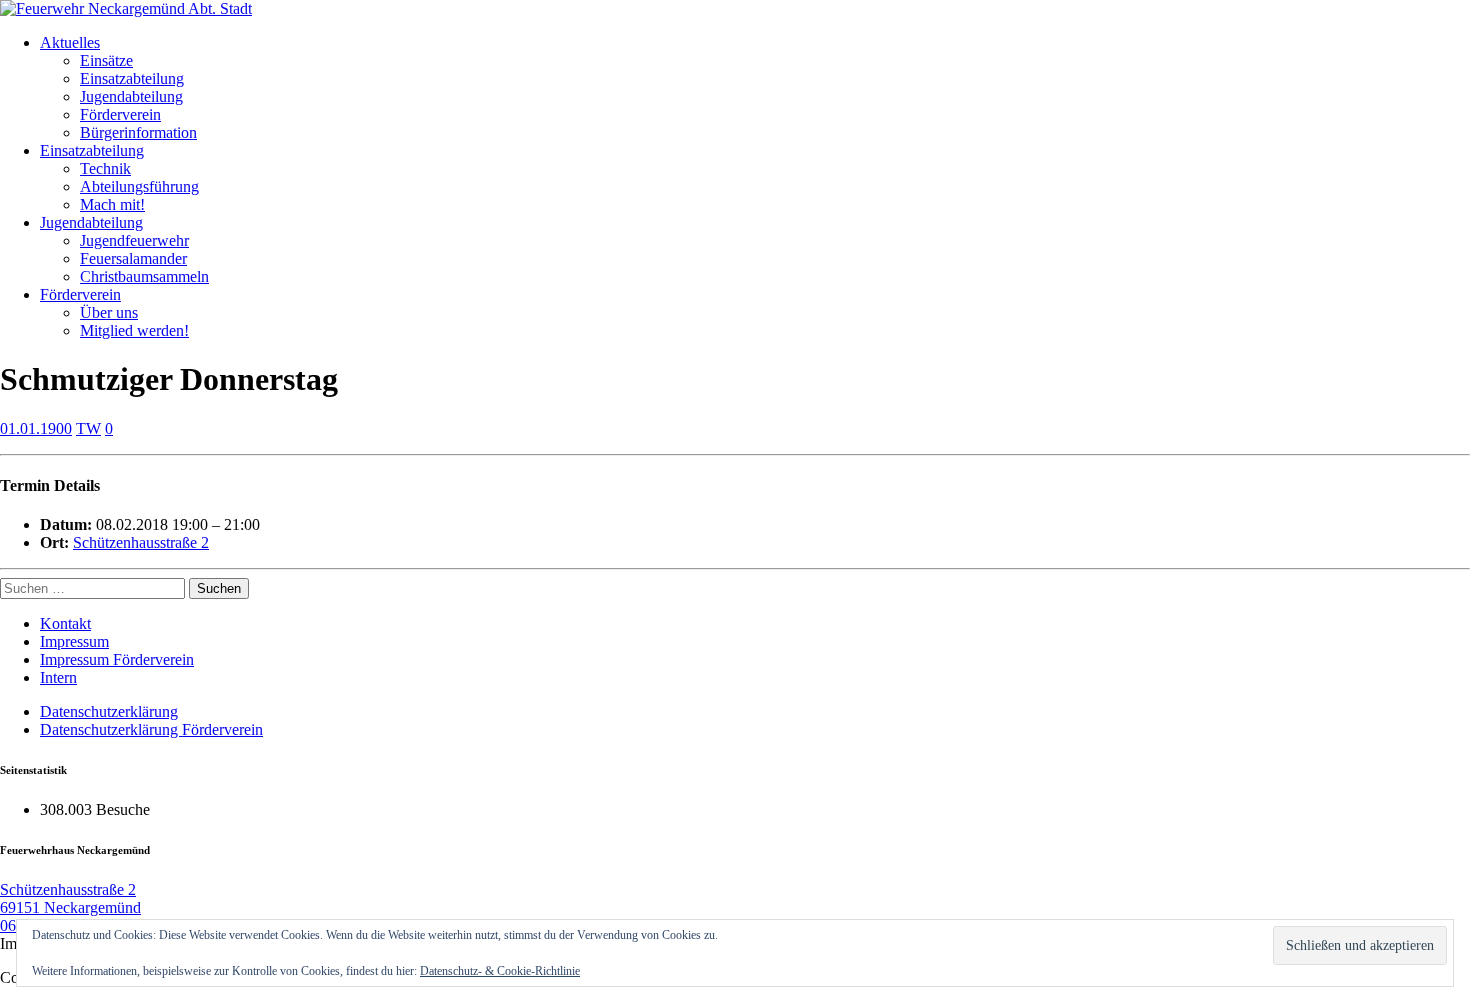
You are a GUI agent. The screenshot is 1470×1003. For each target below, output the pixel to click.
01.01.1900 (36, 428)
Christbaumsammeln (144, 276)
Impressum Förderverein (117, 659)
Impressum (74, 641)
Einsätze (106, 60)
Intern (58, 677)
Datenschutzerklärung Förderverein (151, 729)
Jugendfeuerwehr (134, 240)
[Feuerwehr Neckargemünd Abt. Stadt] (126, 8)
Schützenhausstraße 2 (141, 542)
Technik (105, 168)
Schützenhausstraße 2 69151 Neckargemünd (70, 898)
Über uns (109, 312)
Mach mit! (112, 204)
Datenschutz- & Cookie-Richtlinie (500, 971)
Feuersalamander (133, 258)
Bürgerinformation (138, 132)
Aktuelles (70, 42)
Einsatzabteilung (132, 78)
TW (88, 428)
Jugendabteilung (131, 96)
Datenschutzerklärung (109, 711)
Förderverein (120, 114)
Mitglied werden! (134, 330)
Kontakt (65, 623)
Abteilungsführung (139, 186)
